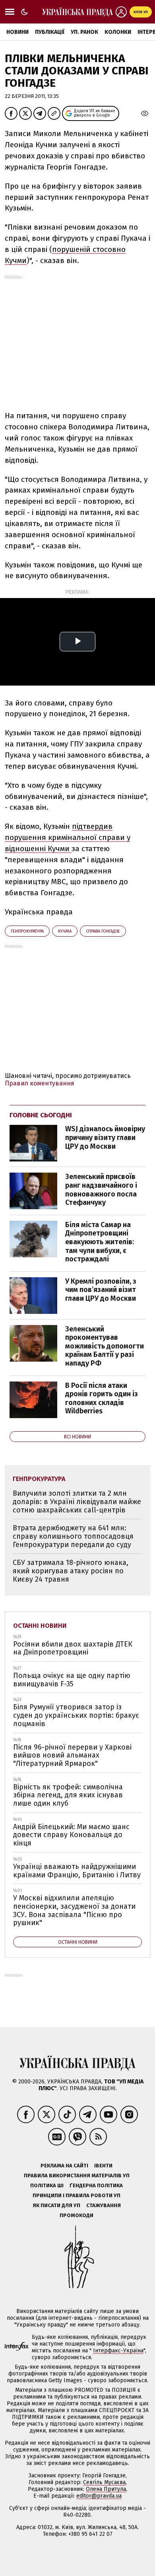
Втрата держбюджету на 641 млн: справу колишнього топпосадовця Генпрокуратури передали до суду (73, 1536)
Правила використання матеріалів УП (77, 2176)
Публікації (50, 32)
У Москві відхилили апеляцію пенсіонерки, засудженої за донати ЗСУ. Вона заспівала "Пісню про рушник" (74, 1910)
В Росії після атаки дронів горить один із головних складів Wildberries (102, 1398)
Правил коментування (40, 1083)
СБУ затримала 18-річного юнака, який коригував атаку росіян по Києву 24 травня (71, 1571)
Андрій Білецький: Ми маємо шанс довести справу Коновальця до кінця (71, 1835)
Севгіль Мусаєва (104, 2482)
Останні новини (40, 1626)
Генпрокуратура (27, 931)
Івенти (103, 2166)
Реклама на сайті (64, 2166)
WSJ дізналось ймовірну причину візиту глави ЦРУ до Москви (105, 1137)
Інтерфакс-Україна (118, 2351)
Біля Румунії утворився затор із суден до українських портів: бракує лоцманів (76, 1715)
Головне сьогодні (41, 1115)
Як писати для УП (56, 2205)
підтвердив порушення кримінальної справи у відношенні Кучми (68, 837)
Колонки (118, 32)
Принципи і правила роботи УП (77, 2195)
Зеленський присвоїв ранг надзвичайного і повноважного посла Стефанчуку (101, 1190)
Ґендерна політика (96, 2185)
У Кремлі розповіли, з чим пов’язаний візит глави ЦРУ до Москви (101, 1290)
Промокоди (77, 2215)
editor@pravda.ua (99, 2496)
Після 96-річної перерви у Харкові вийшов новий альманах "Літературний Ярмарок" (72, 1755)
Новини (17, 32)
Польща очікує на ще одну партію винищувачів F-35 (72, 1680)
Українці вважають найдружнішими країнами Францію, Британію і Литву (77, 1871)
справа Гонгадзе (103, 931)
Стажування (104, 2205)
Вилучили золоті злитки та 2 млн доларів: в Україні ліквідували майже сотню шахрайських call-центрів (77, 1501)
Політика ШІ (47, 2185)
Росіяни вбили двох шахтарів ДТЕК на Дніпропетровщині (73, 1648)
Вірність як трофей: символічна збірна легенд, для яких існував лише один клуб (68, 1795)
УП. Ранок (84, 32)
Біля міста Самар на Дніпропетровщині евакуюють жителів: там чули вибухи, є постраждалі (100, 1242)
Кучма (65, 931)
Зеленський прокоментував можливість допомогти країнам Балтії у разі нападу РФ (105, 1346)
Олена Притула (106, 2489)
